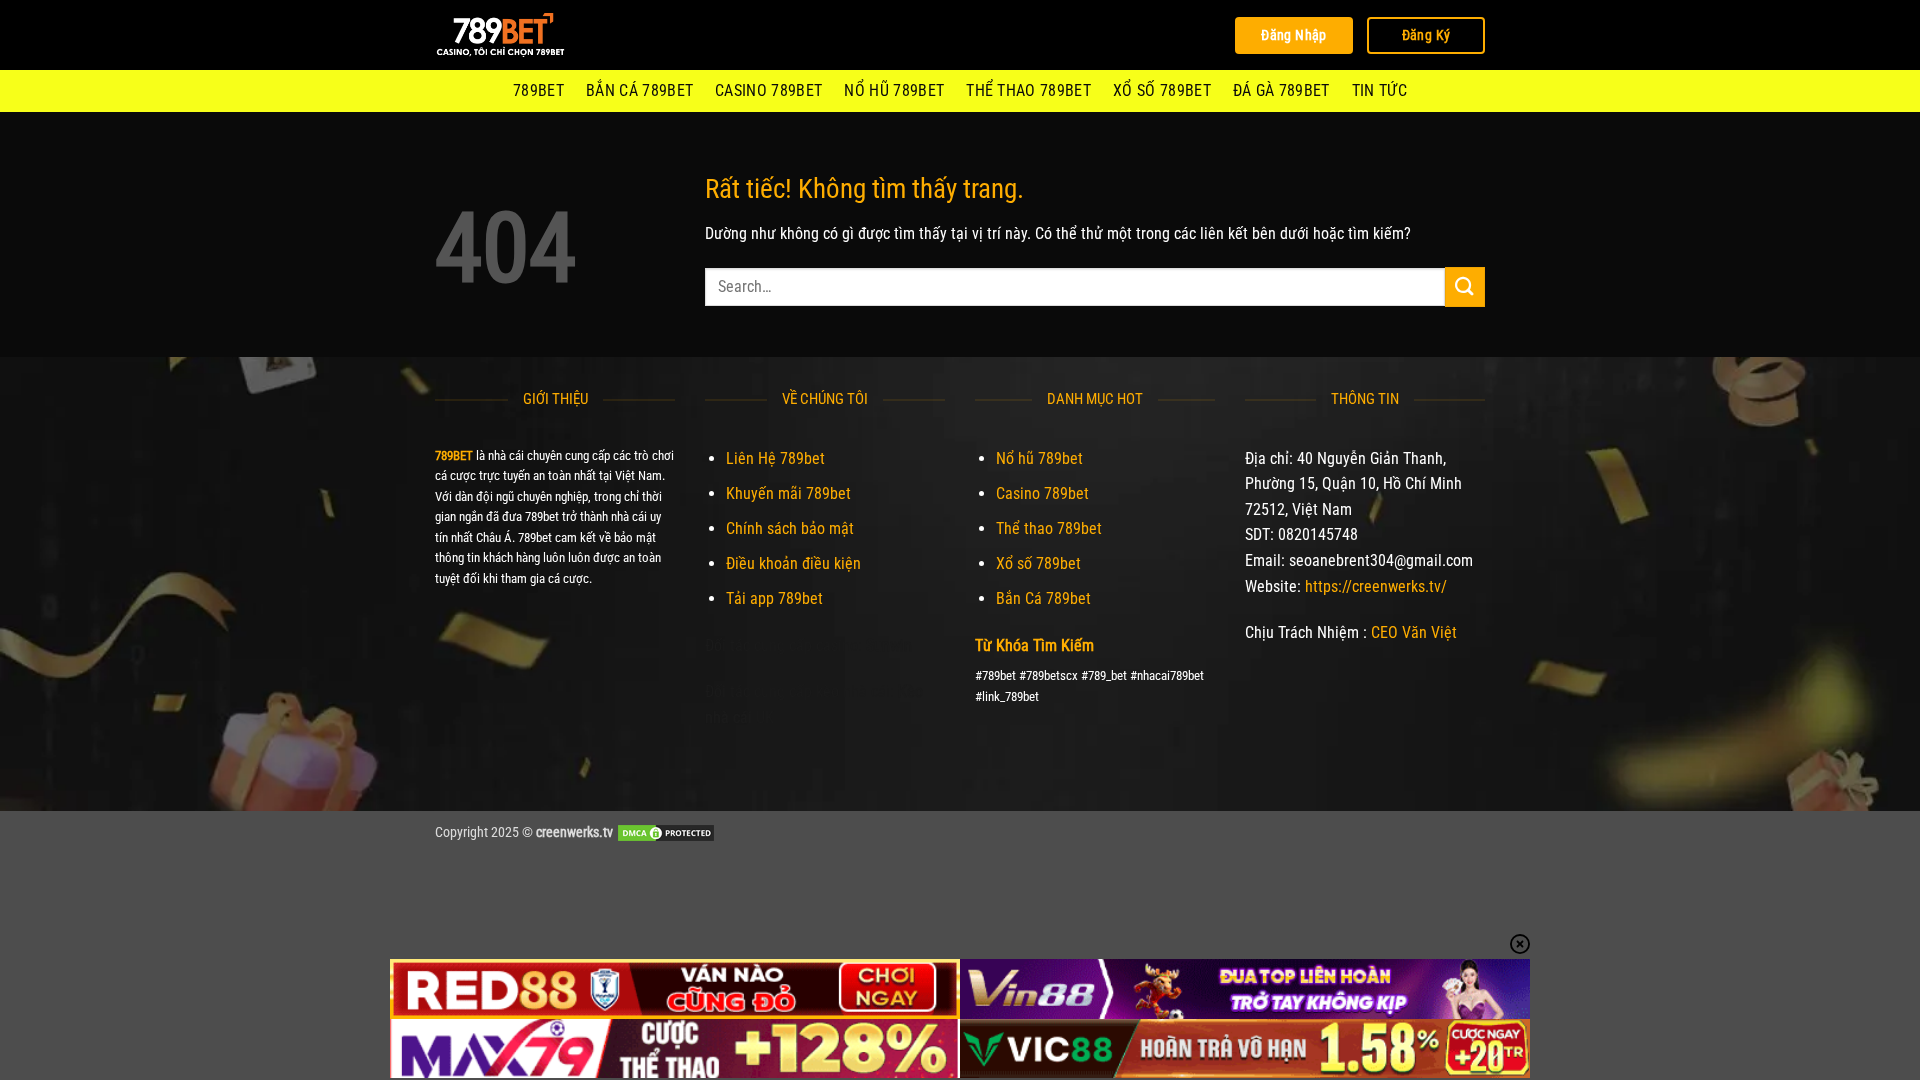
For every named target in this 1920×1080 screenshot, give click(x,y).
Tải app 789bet (774, 598)
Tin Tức (1379, 90)
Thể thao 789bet (1028, 90)
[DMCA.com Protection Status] (666, 832)
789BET (538, 90)
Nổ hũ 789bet (894, 90)
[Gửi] (1465, 286)
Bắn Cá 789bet (639, 90)
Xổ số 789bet (1162, 90)
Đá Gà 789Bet (1281, 90)
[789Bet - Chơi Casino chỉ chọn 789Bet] (535, 35)
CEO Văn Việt (1414, 632)
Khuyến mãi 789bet (788, 493)
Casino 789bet (768, 90)
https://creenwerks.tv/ (1376, 586)
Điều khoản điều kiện (793, 563)
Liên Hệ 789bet (775, 458)
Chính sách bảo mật (790, 528)
